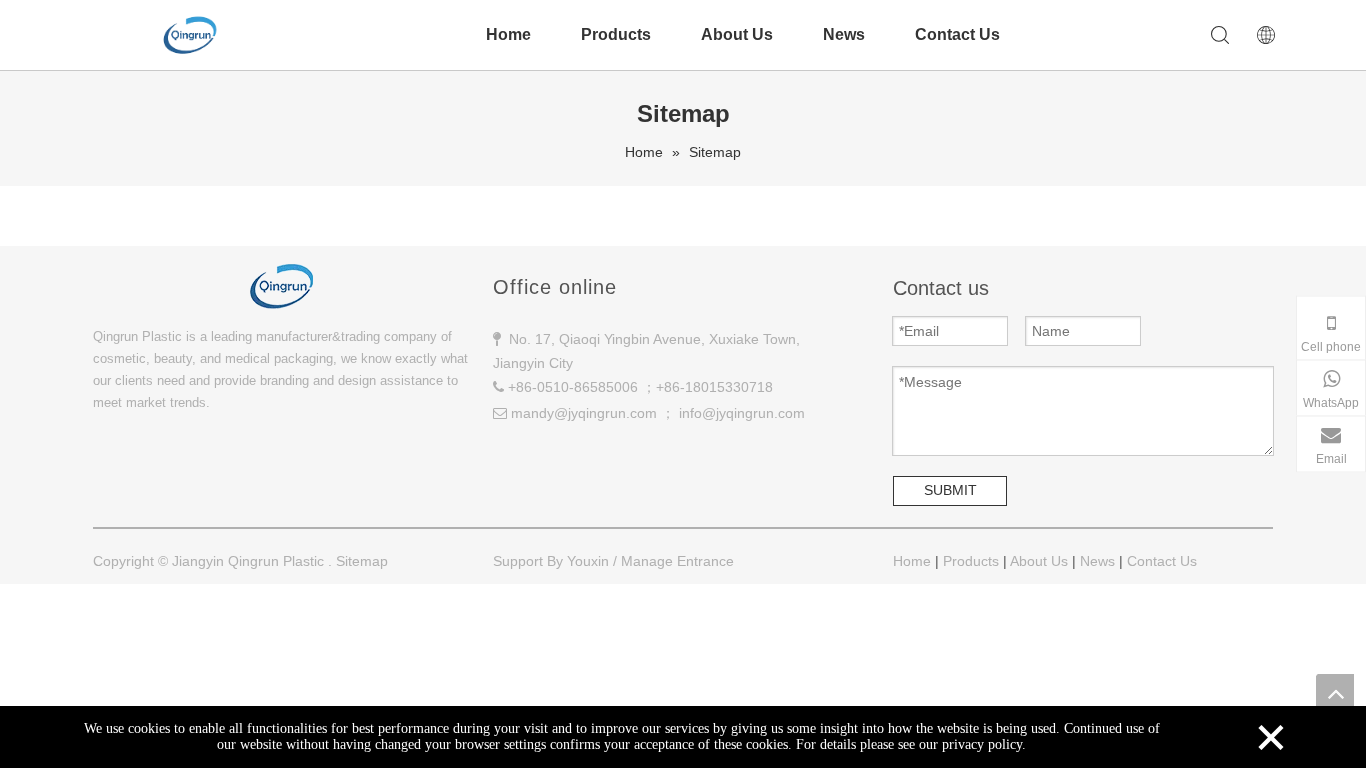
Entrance (705, 561)
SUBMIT (950, 490)
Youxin (588, 561)
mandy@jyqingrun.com (584, 413)
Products (616, 34)
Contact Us (957, 34)
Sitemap (362, 561)
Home (508, 34)
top (1335, 693)
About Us (737, 34)
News (844, 34)
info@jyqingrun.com (742, 413)
